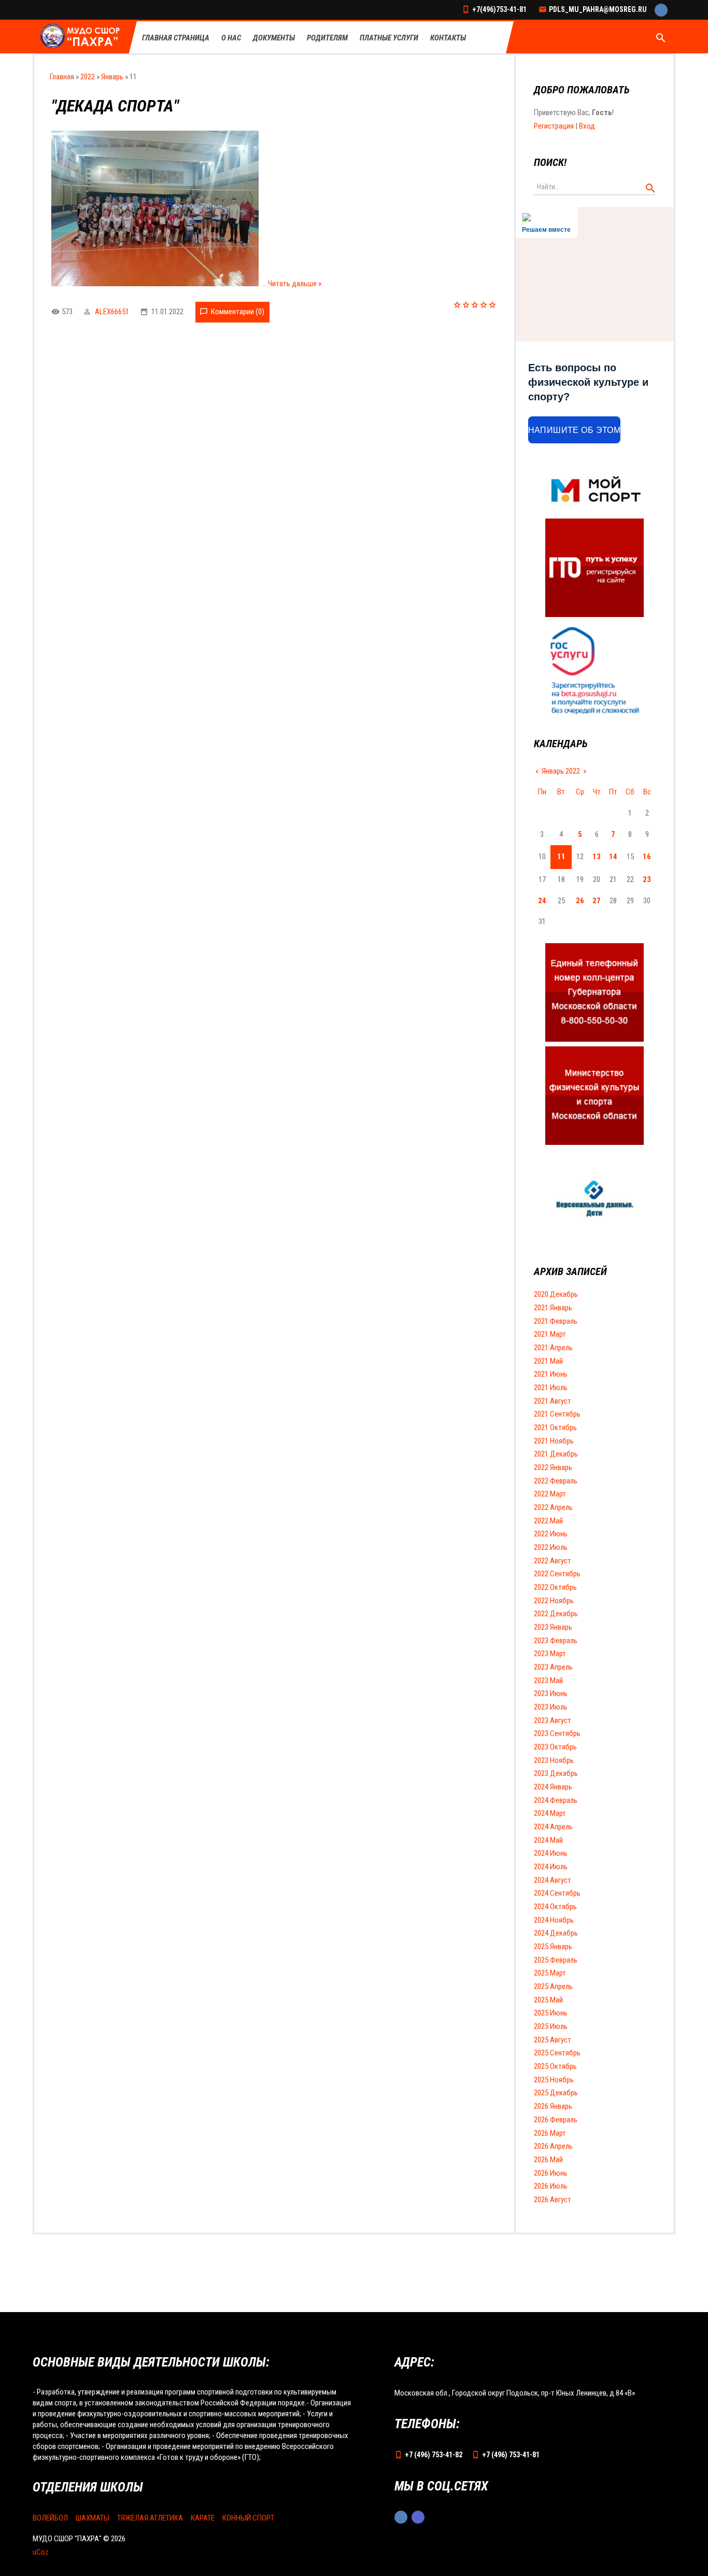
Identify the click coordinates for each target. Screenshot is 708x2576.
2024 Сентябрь (557, 1893)
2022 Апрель (553, 1507)
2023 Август (553, 1720)
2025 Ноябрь (554, 2080)
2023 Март (550, 1654)
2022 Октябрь (555, 1587)
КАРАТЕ (203, 2518)
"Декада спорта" (115, 106)
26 (580, 901)
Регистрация (554, 126)
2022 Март (550, 1494)
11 (561, 857)
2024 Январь (553, 1787)
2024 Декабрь (556, 1933)
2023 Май (548, 1681)
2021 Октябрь (555, 1427)
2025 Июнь (551, 2013)
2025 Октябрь (555, 2066)
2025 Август (553, 2040)
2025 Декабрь (556, 2093)
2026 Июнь (551, 2173)
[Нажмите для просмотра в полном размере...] (155, 284)
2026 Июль (551, 2186)
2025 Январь (553, 1947)
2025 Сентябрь (557, 2053)
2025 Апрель (553, 1986)
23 (647, 879)
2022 (88, 77)
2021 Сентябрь (557, 1414)
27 (597, 901)
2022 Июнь (551, 1534)
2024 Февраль (556, 1800)
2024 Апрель (553, 1827)
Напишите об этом (575, 430)
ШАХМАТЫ (93, 2518)
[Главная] (81, 37)
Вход (587, 126)
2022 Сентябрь (557, 1574)
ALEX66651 (112, 312)
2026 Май (548, 2160)
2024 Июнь (551, 1853)
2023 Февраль (556, 1641)
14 (613, 857)
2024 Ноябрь (554, 1920)
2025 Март (550, 1973)
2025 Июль (551, 2026)
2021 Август (553, 1401)
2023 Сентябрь (557, 1733)
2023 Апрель (553, 1667)
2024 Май (548, 1840)
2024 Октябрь (555, 1907)
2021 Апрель (553, 1348)
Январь (112, 77)
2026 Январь (553, 2106)
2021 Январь (553, 1308)
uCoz (41, 2552)
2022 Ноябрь (554, 1601)
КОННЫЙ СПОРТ (248, 2518)
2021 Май (548, 1361)
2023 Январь (553, 1627)
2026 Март (550, 2133)
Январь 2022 (561, 771)
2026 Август (553, 2200)
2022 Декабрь (556, 1614)
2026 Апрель (553, 2146)
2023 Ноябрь (554, 1760)
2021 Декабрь (556, 1454)
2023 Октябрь (555, 1747)
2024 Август (553, 1880)
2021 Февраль (556, 1321)
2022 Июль (551, 1547)
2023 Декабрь (556, 1773)
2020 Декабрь (556, 1294)
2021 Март (550, 1334)
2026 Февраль (556, 2120)
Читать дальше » (295, 284)
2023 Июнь (551, 1693)
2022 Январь (553, 1467)
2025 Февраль (556, 1960)
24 (542, 901)
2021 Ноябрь (554, 1441)
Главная (62, 77)
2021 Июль (551, 1388)
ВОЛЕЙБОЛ (50, 2518)
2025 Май (548, 2000)
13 (597, 857)
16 (647, 857)
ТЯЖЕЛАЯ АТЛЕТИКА (150, 2518)
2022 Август (553, 1561)
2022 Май (548, 1521)
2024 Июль (551, 1867)
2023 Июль (551, 1707)
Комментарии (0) (238, 312)
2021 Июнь (551, 1374)
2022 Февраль (556, 1481)
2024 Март (550, 1813)
